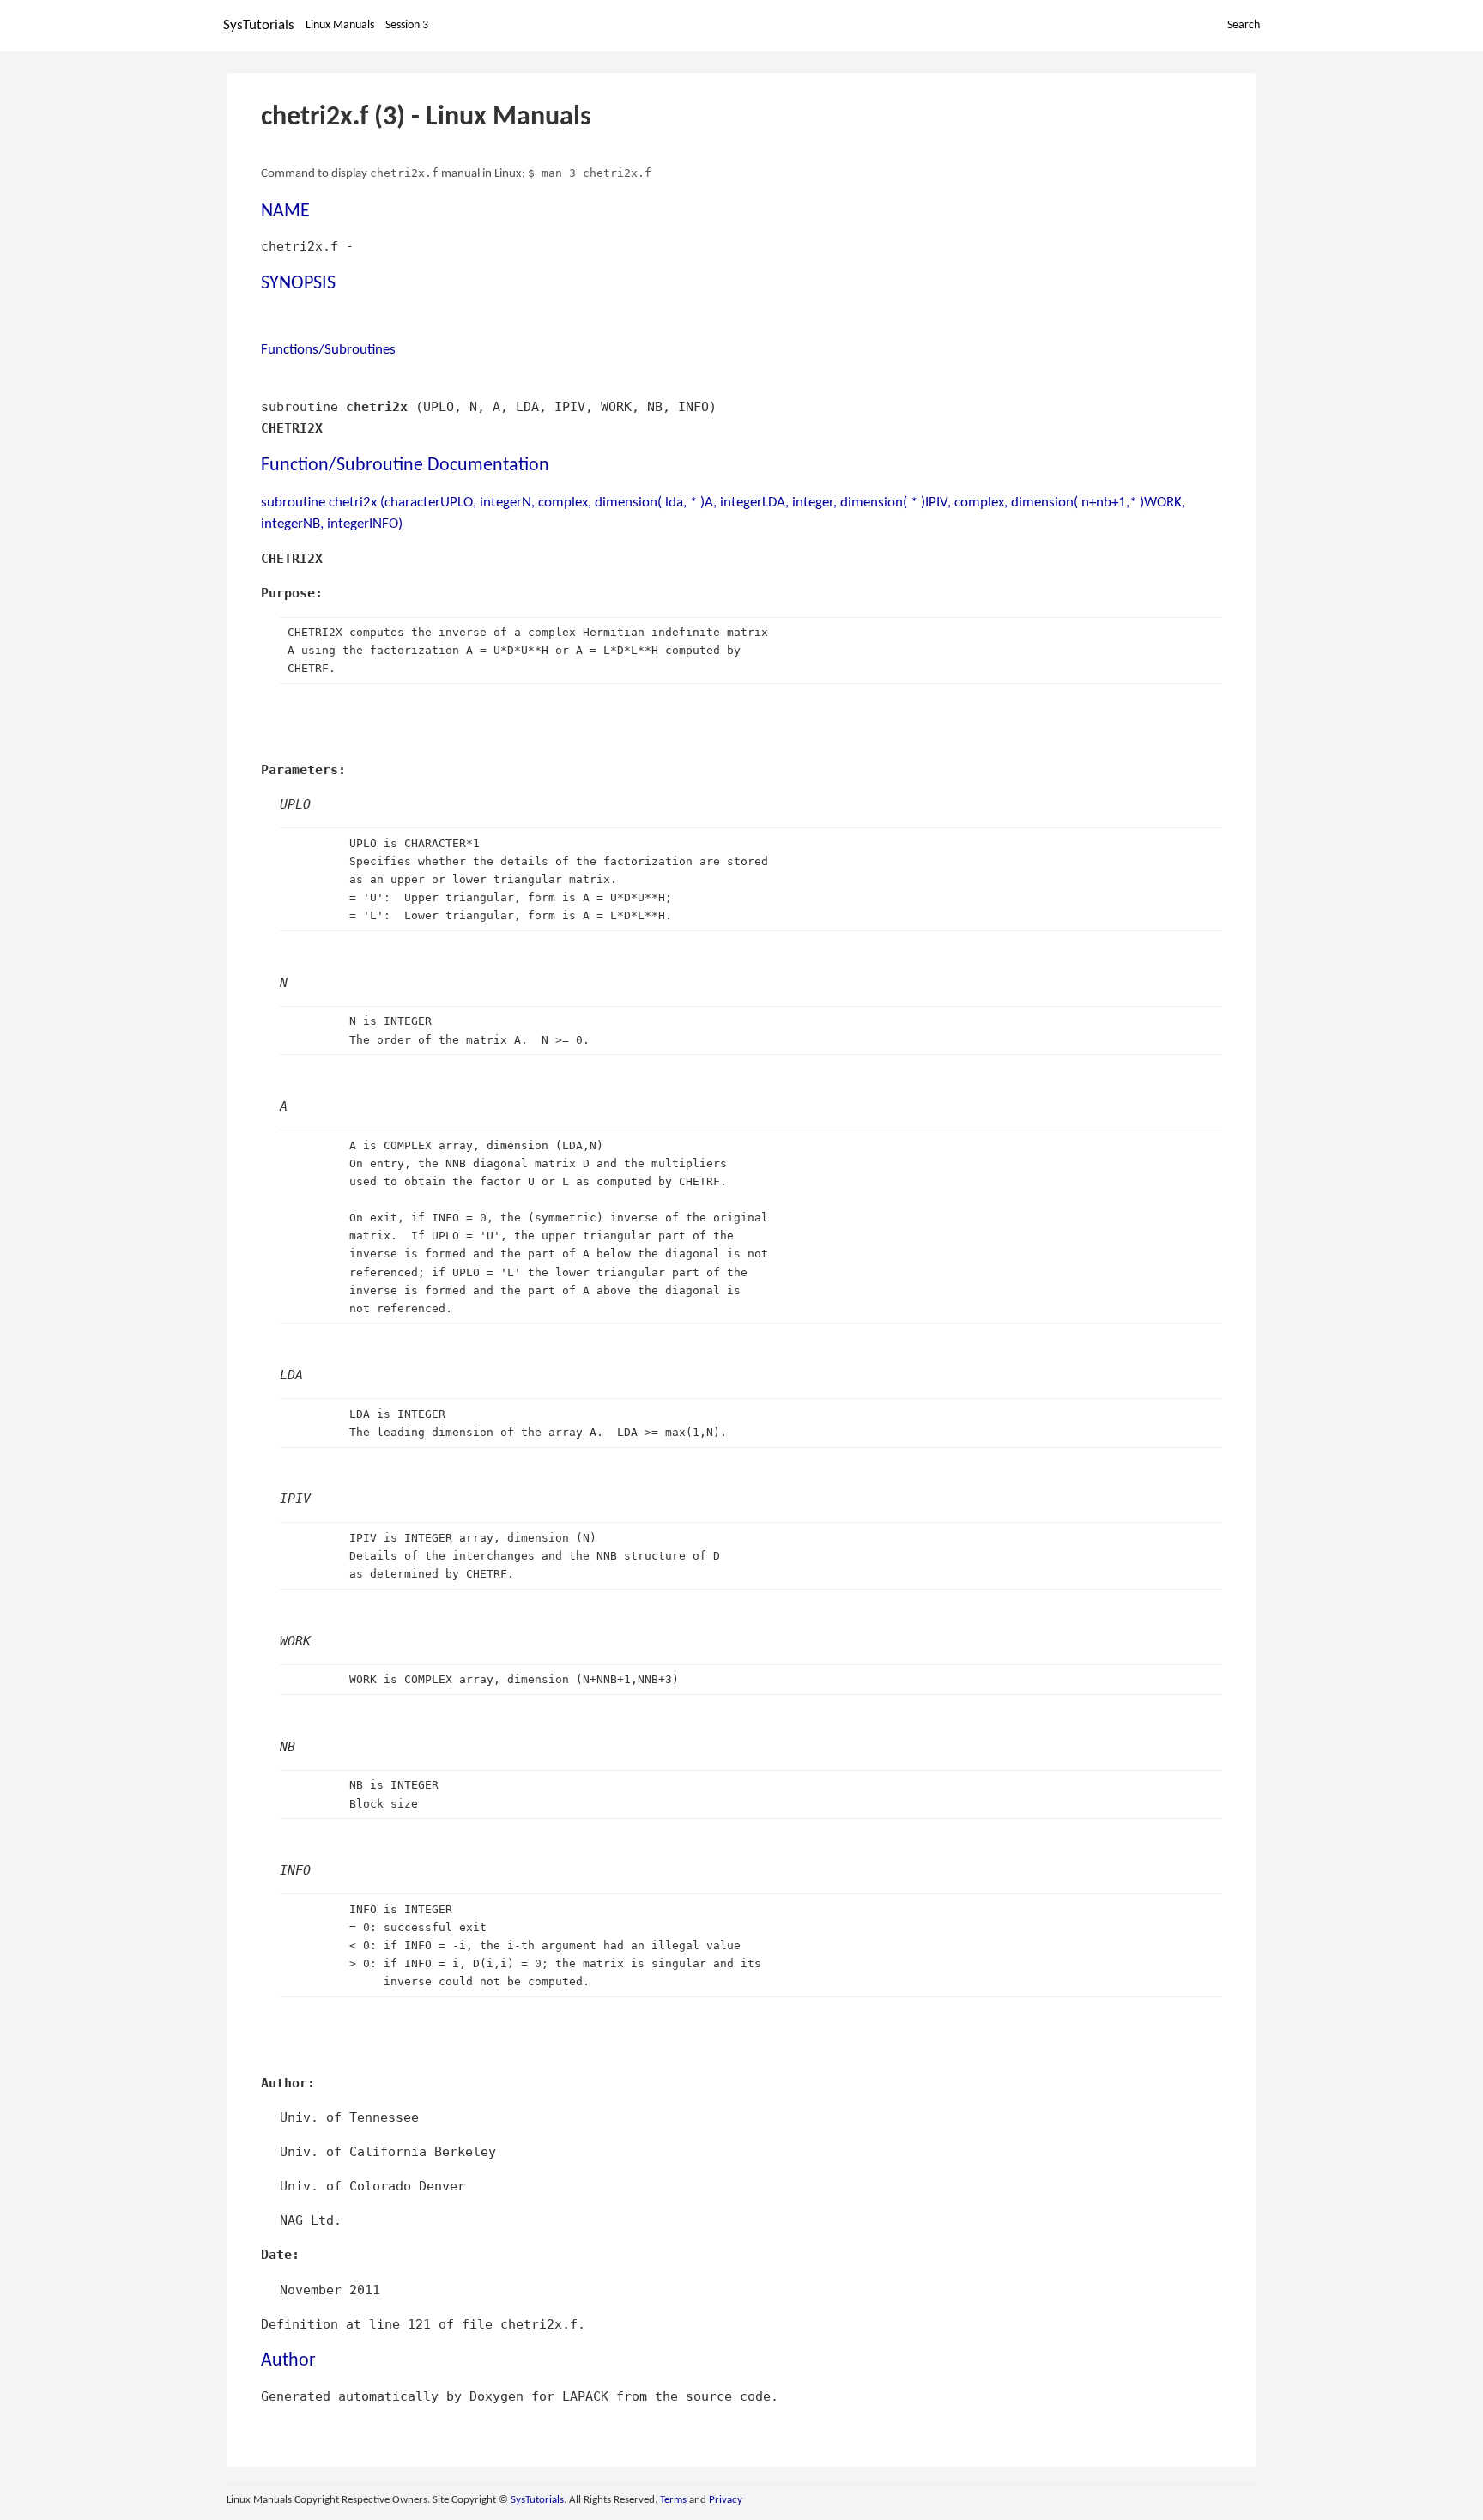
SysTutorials (259, 25)
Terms (673, 2500)
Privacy (726, 2500)
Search (1244, 25)
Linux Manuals (340, 25)
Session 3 (407, 25)
